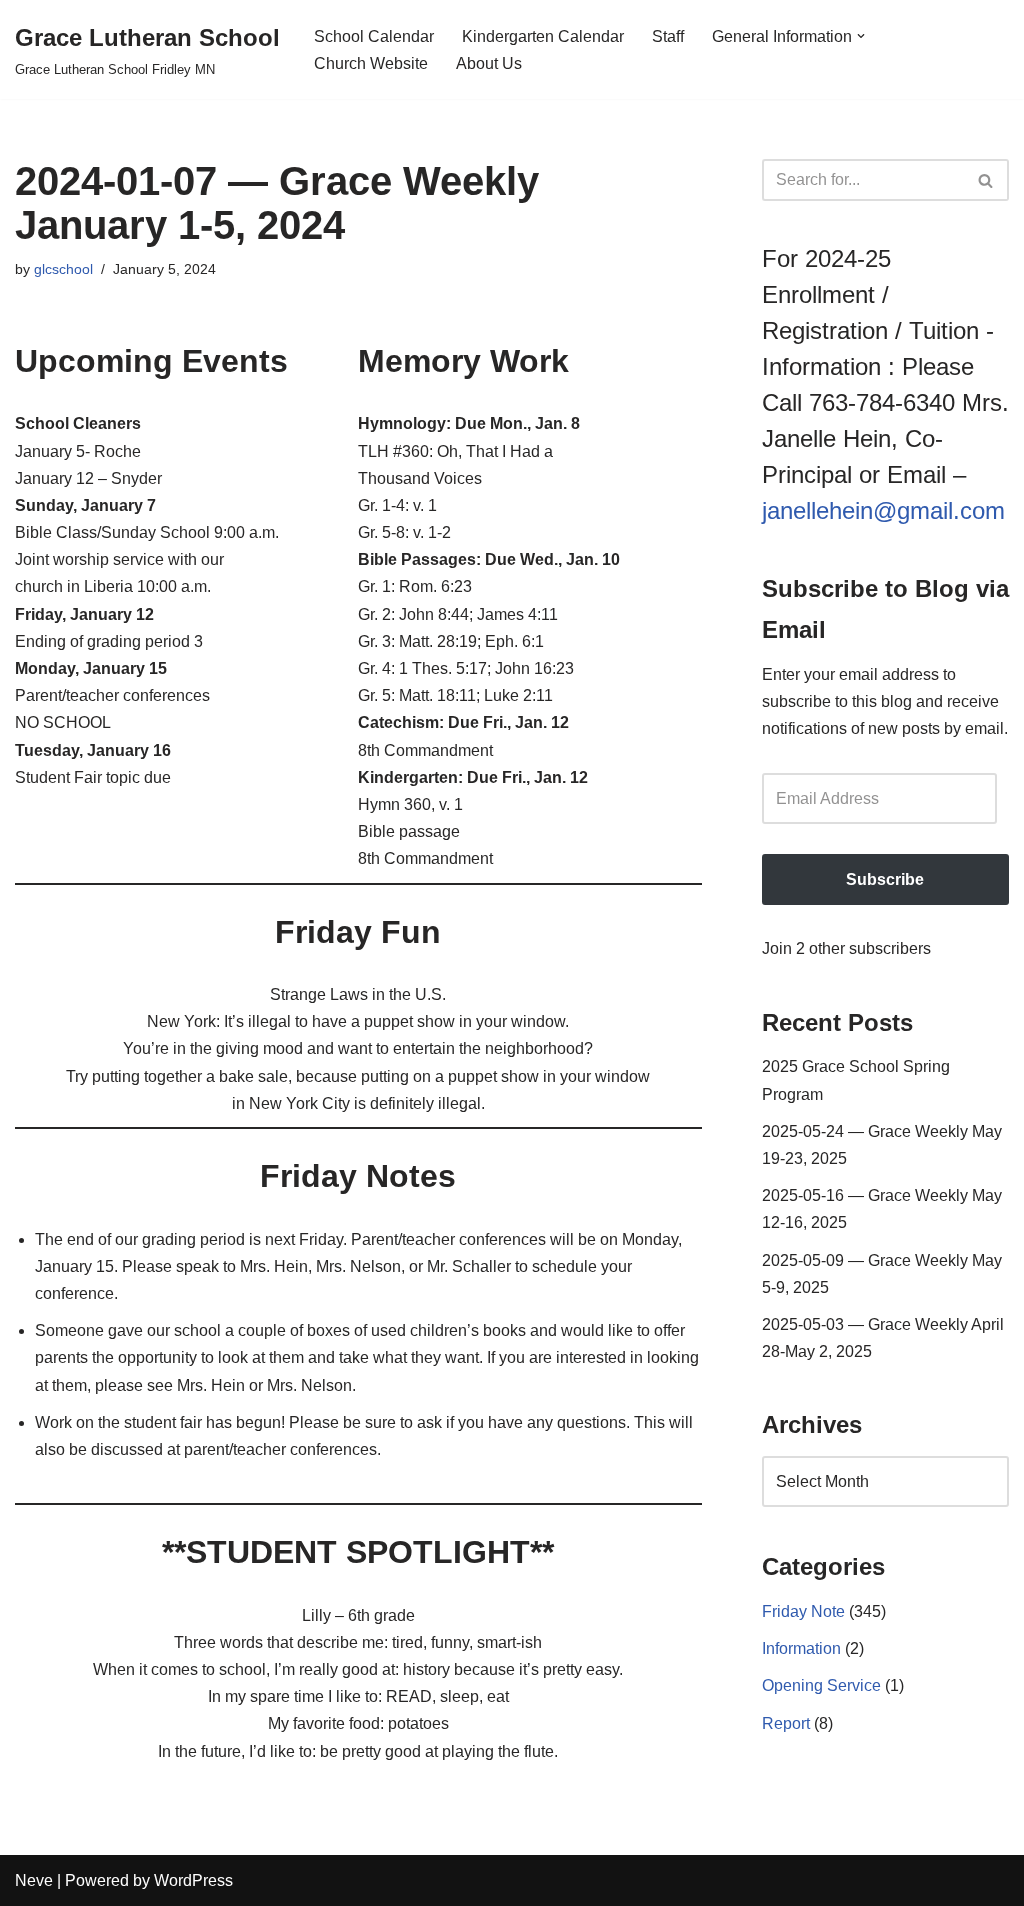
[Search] (986, 180)
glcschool (63, 269)
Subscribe (885, 879)
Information (801, 1648)
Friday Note (803, 1611)
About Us (489, 63)
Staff (668, 36)
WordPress (193, 1880)
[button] (861, 36)
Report (786, 1723)
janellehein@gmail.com (883, 510)
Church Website (371, 63)
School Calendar (374, 36)
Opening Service (821, 1685)
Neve (34, 1880)
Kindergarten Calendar (543, 36)
